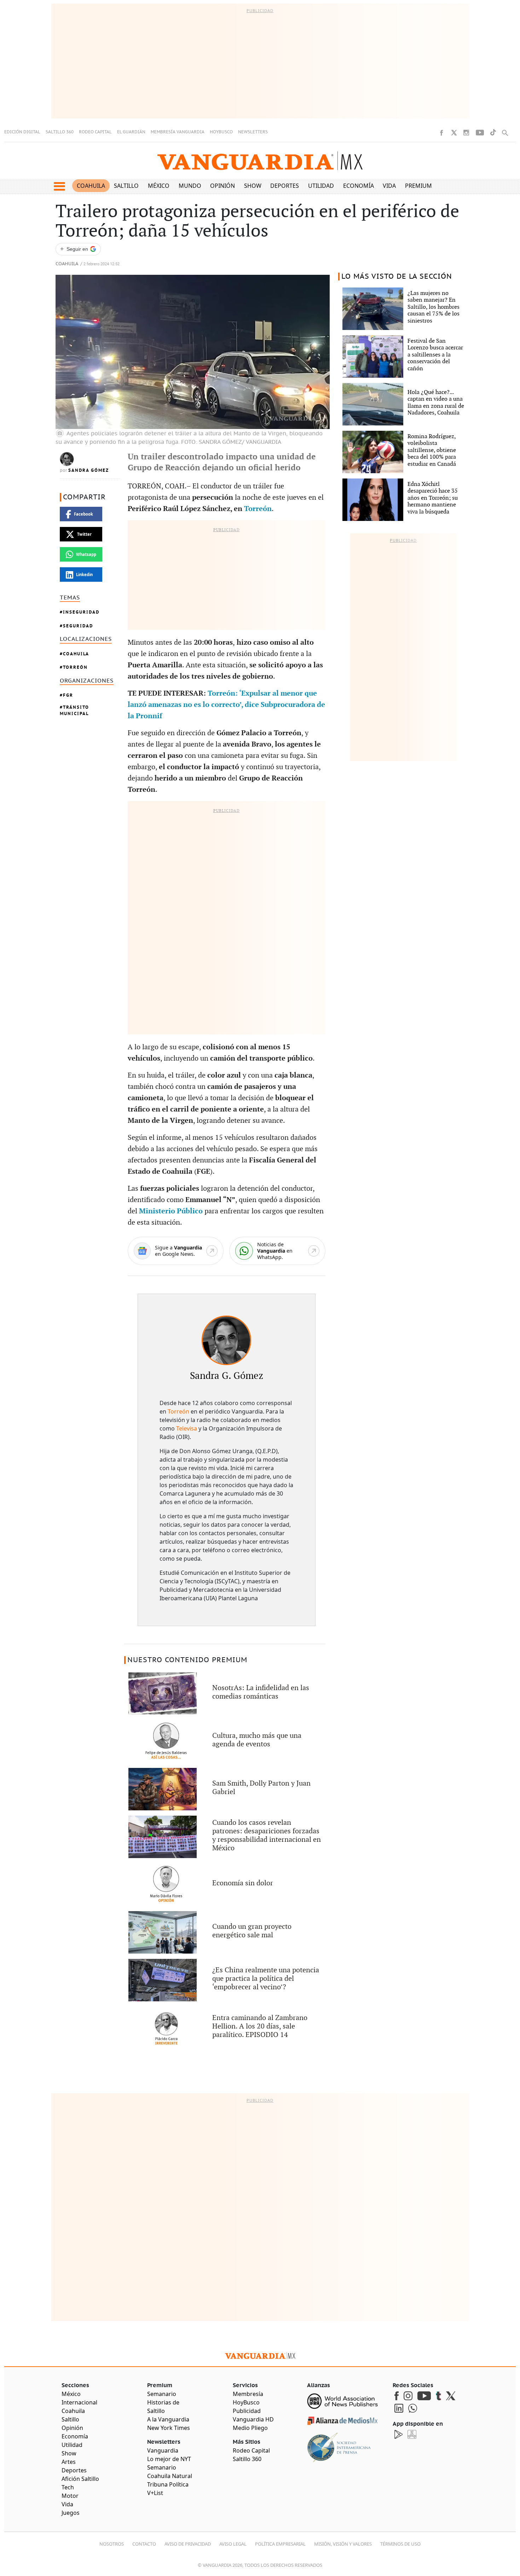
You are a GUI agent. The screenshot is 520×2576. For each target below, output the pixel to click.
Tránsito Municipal (74, 710)
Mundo (190, 186)
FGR (68, 695)
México (159, 186)
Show (253, 186)
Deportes (285, 186)
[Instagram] (466, 133)
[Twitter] (454, 133)
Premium (418, 186)
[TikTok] (493, 132)
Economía (359, 186)
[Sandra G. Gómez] (226, 1340)
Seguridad (78, 626)
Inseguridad (81, 612)
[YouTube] (480, 133)
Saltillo (126, 186)
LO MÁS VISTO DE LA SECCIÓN (397, 277)
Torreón (75, 667)
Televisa (187, 1428)
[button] (59, 186)
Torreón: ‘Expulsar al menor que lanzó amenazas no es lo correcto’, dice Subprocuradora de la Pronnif (226, 705)
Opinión (223, 186)
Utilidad (321, 186)
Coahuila (91, 186)
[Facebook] (441, 133)
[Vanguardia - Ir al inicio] (260, 161)
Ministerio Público (171, 1211)
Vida (389, 186)
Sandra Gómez (89, 470)
